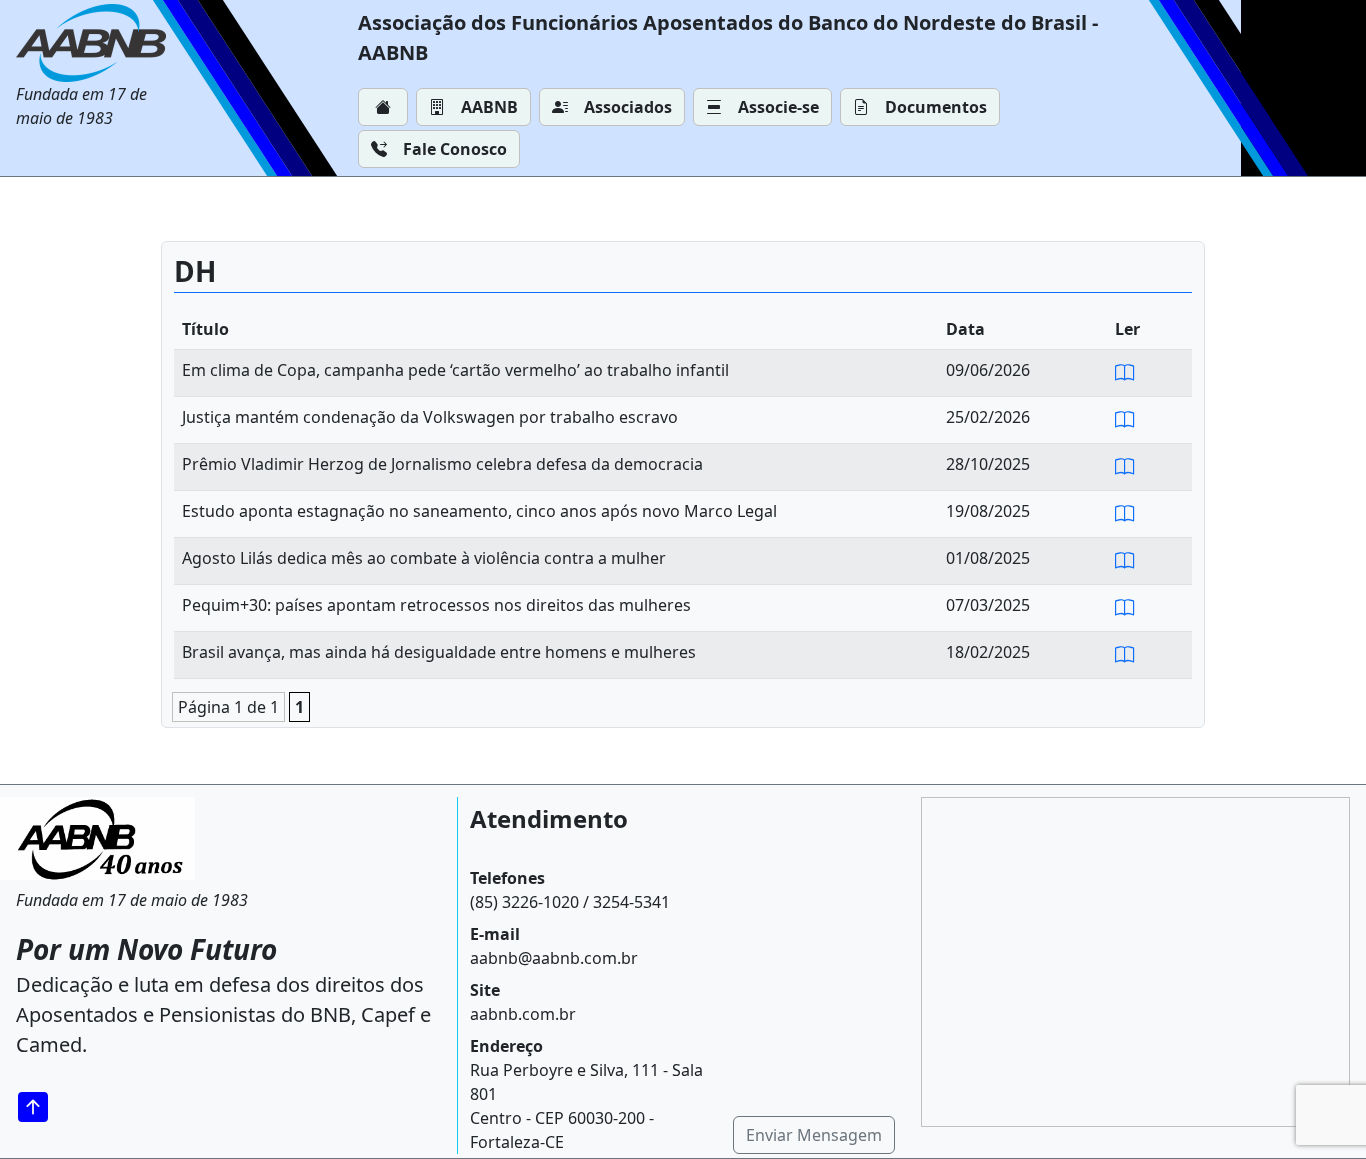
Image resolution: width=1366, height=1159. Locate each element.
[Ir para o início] (40, 1106)
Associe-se (778, 107)
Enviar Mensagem (814, 1135)
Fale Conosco (455, 149)
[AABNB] (96, 43)
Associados (628, 107)
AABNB (489, 107)
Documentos (936, 107)
